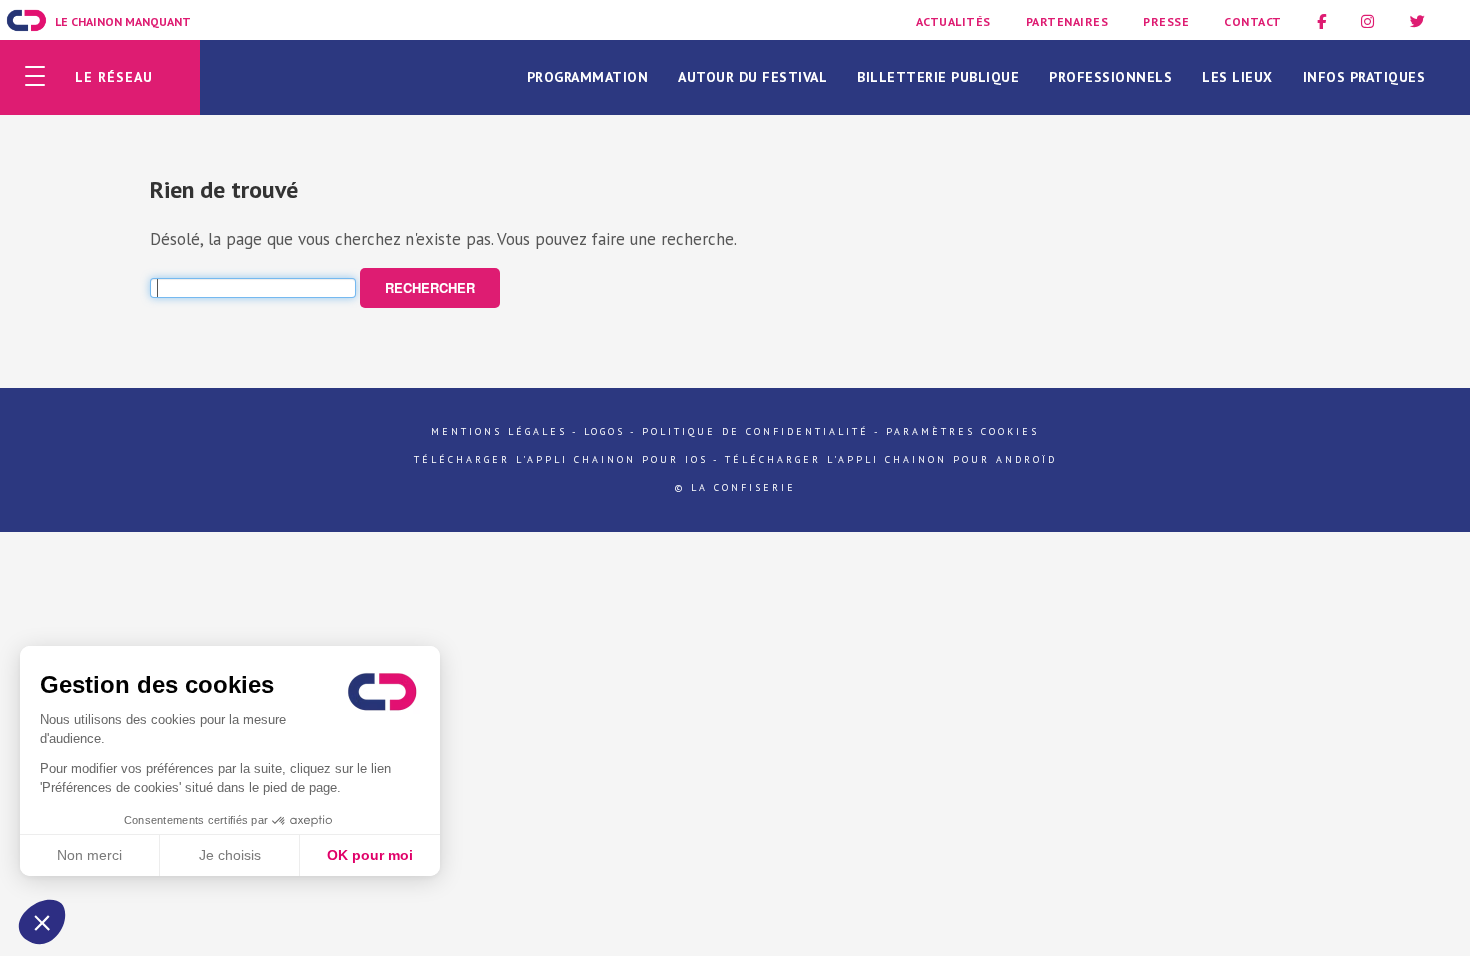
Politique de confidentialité (755, 431)
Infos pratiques (1364, 77)
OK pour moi (370, 855)
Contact (1253, 21)
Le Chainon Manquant (123, 21)
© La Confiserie (735, 487)
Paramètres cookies (962, 431)
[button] (42, 922)
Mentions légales (499, 431)
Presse (1166, 21)
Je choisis (230, 855)
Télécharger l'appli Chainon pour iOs (561, 459)
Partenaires (1067, 21)
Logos (604, 431)
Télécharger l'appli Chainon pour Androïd (891, 459)
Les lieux (1237, 77)
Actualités (953, 21)
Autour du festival (752, 77)
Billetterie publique (938, 77)
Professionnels (1110, 77)
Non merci (89, 855)
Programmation (588, 77)
